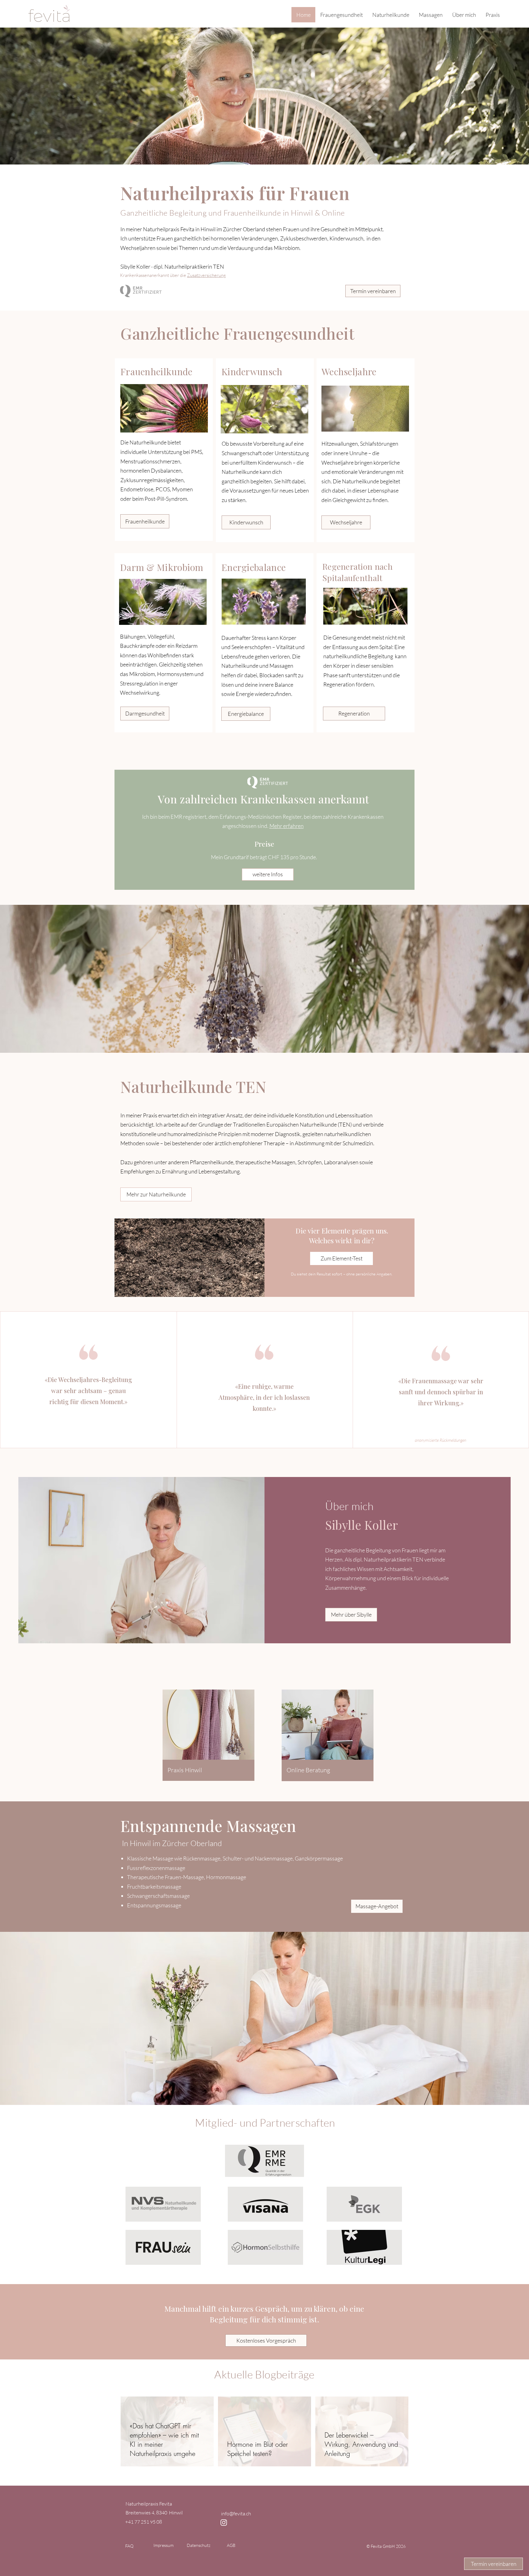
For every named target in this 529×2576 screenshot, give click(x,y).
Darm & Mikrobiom (162, 567)
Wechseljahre (349, 372)
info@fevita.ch (236, 2514)
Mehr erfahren (287, 826)
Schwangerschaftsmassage (158, 1896)
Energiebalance (253, 567)
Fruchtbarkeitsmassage (154, 1887)
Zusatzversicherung (206, 275)
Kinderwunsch (252, 372)
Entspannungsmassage (154, 1905)
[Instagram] (224, 2522)
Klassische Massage (151, 1858)
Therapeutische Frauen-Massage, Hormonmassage (187, 1877)
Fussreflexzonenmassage (156, 1868)
